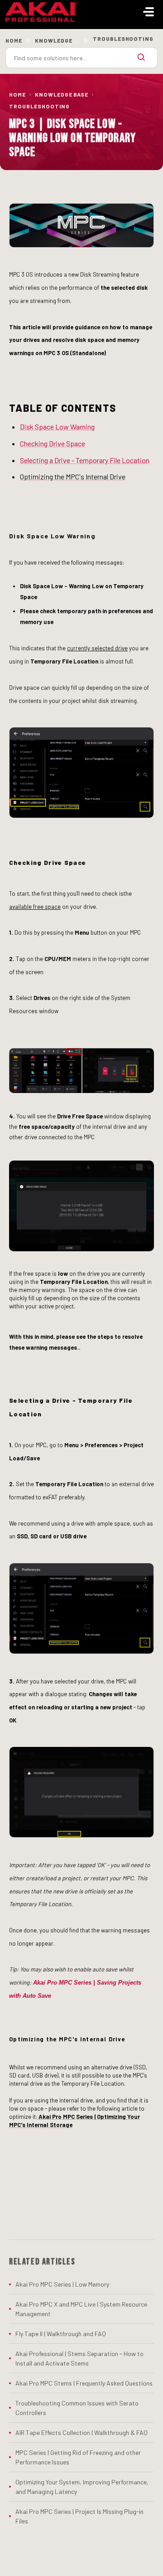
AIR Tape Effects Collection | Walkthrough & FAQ (81, 2432)
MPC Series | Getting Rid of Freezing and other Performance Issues (78, 2457)
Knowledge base (62, 40)
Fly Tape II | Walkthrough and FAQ (61, 2334)
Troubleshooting (39, 106)
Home (14, 40)
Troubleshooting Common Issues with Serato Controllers (77, 2408)
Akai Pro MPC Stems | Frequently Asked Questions (84, 2383)
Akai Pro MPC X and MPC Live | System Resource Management (81, 2309)
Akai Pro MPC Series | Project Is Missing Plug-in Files (79, 2516)
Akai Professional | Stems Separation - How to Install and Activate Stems (79, 2358)
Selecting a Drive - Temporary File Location (85, 460)
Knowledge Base (62, 94)
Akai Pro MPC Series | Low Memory (62, 2284)
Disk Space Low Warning (57, 427)
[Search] (141, 58)
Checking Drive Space (53, 443)
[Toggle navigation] (149, 12)
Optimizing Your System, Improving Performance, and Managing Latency (82, 2487)
